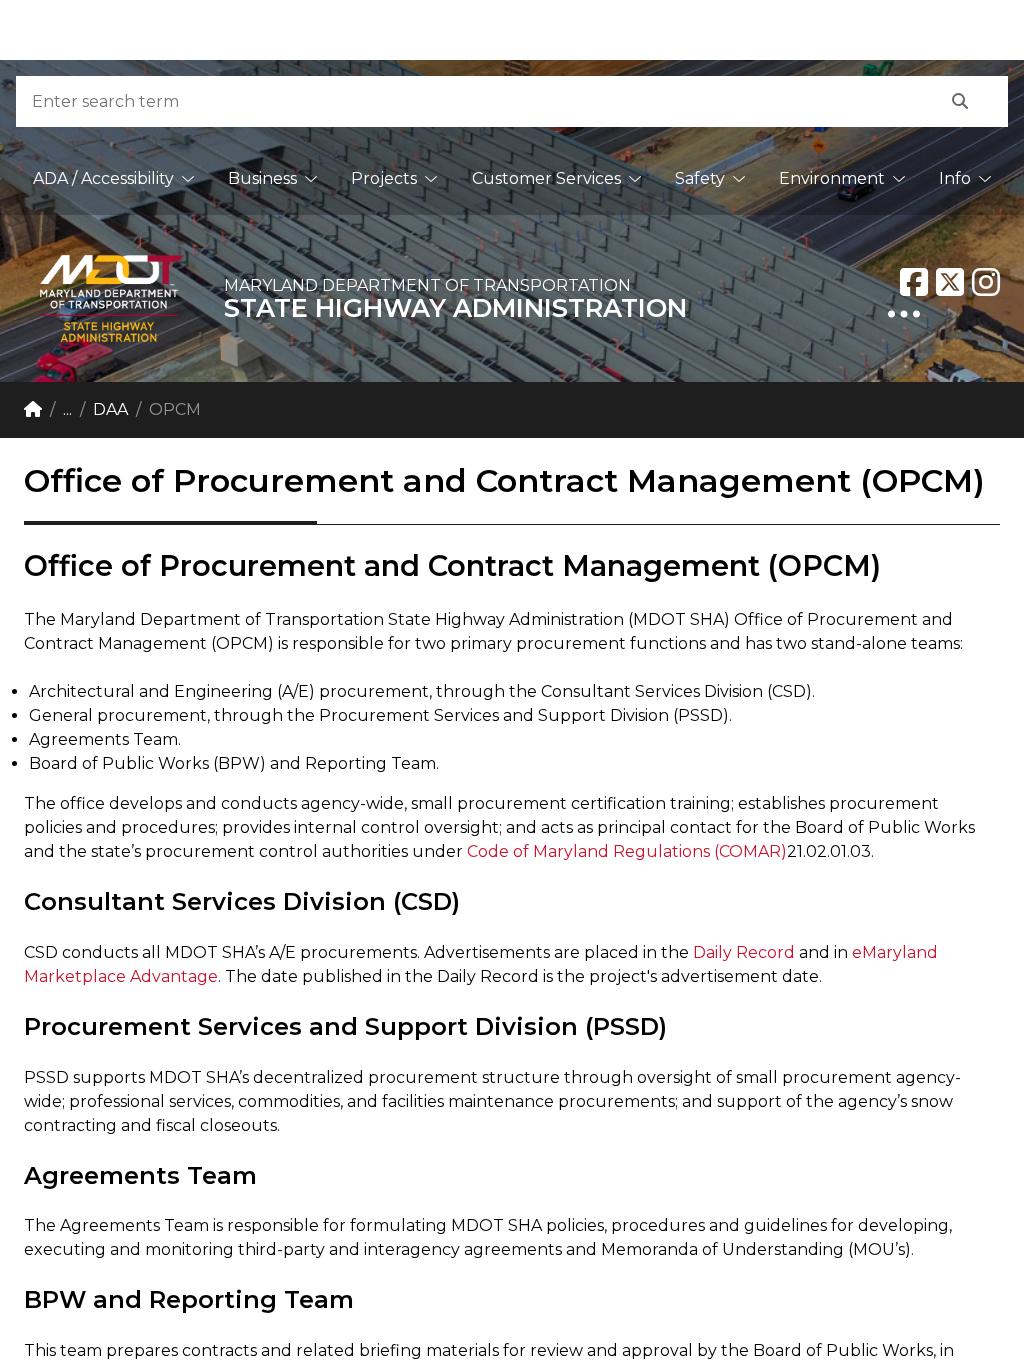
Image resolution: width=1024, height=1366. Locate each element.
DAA (110, 409)
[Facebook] (914, 282)
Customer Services (546, 178)
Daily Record (746, 952)
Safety (700, 178)
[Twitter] (950, 282)
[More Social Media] (904, 314)
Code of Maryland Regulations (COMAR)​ (627, 851)
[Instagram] (986, 282)
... (67, 409)
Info (955, 178)
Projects (384, 178)
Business (262, 178)
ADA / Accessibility (103, 178)
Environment (832, 178)
